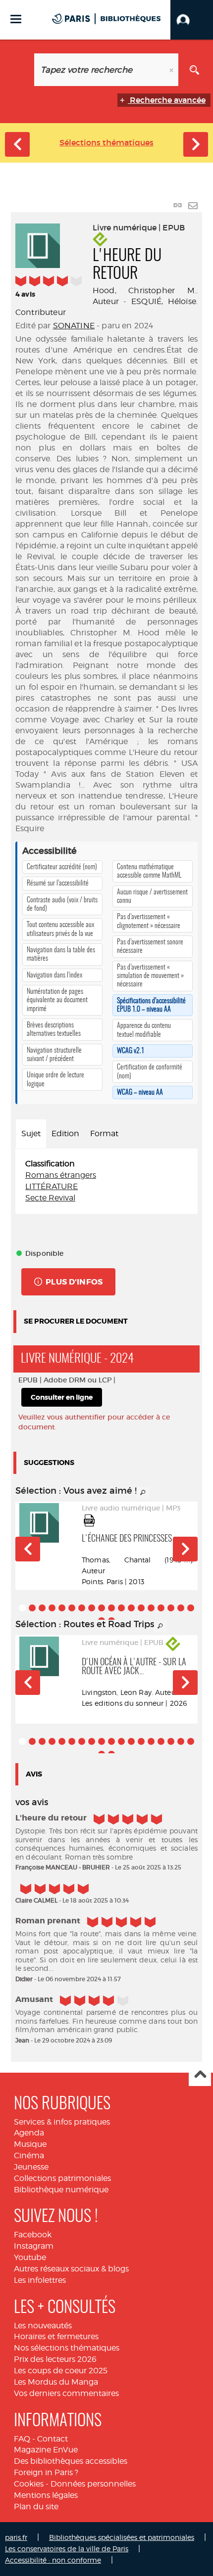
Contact (53, 2439)
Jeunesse (31, 2167)
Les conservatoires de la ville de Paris (67, 2549)
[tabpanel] (106, 1181)
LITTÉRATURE (52, 1186)
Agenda (29, 2133)
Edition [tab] (65, 1133)
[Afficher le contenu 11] (121, 1608)
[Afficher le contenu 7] (82, 1608)
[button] (192, 20)
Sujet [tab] (31, 1133)
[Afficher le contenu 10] (111, 1608)
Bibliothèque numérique (61, 2190)
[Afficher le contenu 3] (42, 1608)
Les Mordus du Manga (56, 2382)
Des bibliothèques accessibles (71, 2461)
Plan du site (36, 2507)
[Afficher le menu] (16, 19)
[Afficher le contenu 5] (62, 1608)
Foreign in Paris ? (46, 2472)
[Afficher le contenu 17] (181, 1608)
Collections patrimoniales (62, 2178)
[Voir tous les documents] (143, 1493)
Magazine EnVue (46, 2450)
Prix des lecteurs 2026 (55, 2359)
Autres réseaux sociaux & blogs (71, 2269)
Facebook (33, 2235)
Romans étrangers (61, 1175)
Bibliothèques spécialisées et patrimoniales (122, 2537)
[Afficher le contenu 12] (131, 1608)
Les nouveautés (43, 2326)
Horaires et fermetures (56, 2336)
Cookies (29, 2484)
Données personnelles (93, 2484)
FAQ (22, 2439)
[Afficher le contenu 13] (141, 1608)
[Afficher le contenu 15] (161, 1608)
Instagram (34, 2246)
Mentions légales (46, 2495)
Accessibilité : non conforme (53, 2560)
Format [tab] (104, 1133)
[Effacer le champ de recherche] (172, 70)
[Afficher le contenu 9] (102, 1608)
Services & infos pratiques (62, 2122)
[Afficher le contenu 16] (171, 1608)
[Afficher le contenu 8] (92, 1608)
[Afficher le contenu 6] (72, 1608)
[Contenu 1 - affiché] (22, 1608)
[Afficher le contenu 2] (32, 1608)
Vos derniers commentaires (66, 2393)
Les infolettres (40, 2280)
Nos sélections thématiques (67, 2348)
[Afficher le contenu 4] (52, 1608)
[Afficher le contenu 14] (151, 1608)
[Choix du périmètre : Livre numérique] (19, 70)
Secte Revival (50, 1198)
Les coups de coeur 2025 (61, 2371)
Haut (200, 2075)
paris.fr (16, 2537)
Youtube (30, 2257)
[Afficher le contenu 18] (191, 1608)
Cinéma (29, 2155)
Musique (30, 2144)
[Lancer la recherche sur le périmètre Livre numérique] (194, 70)
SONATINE (74, 326)
